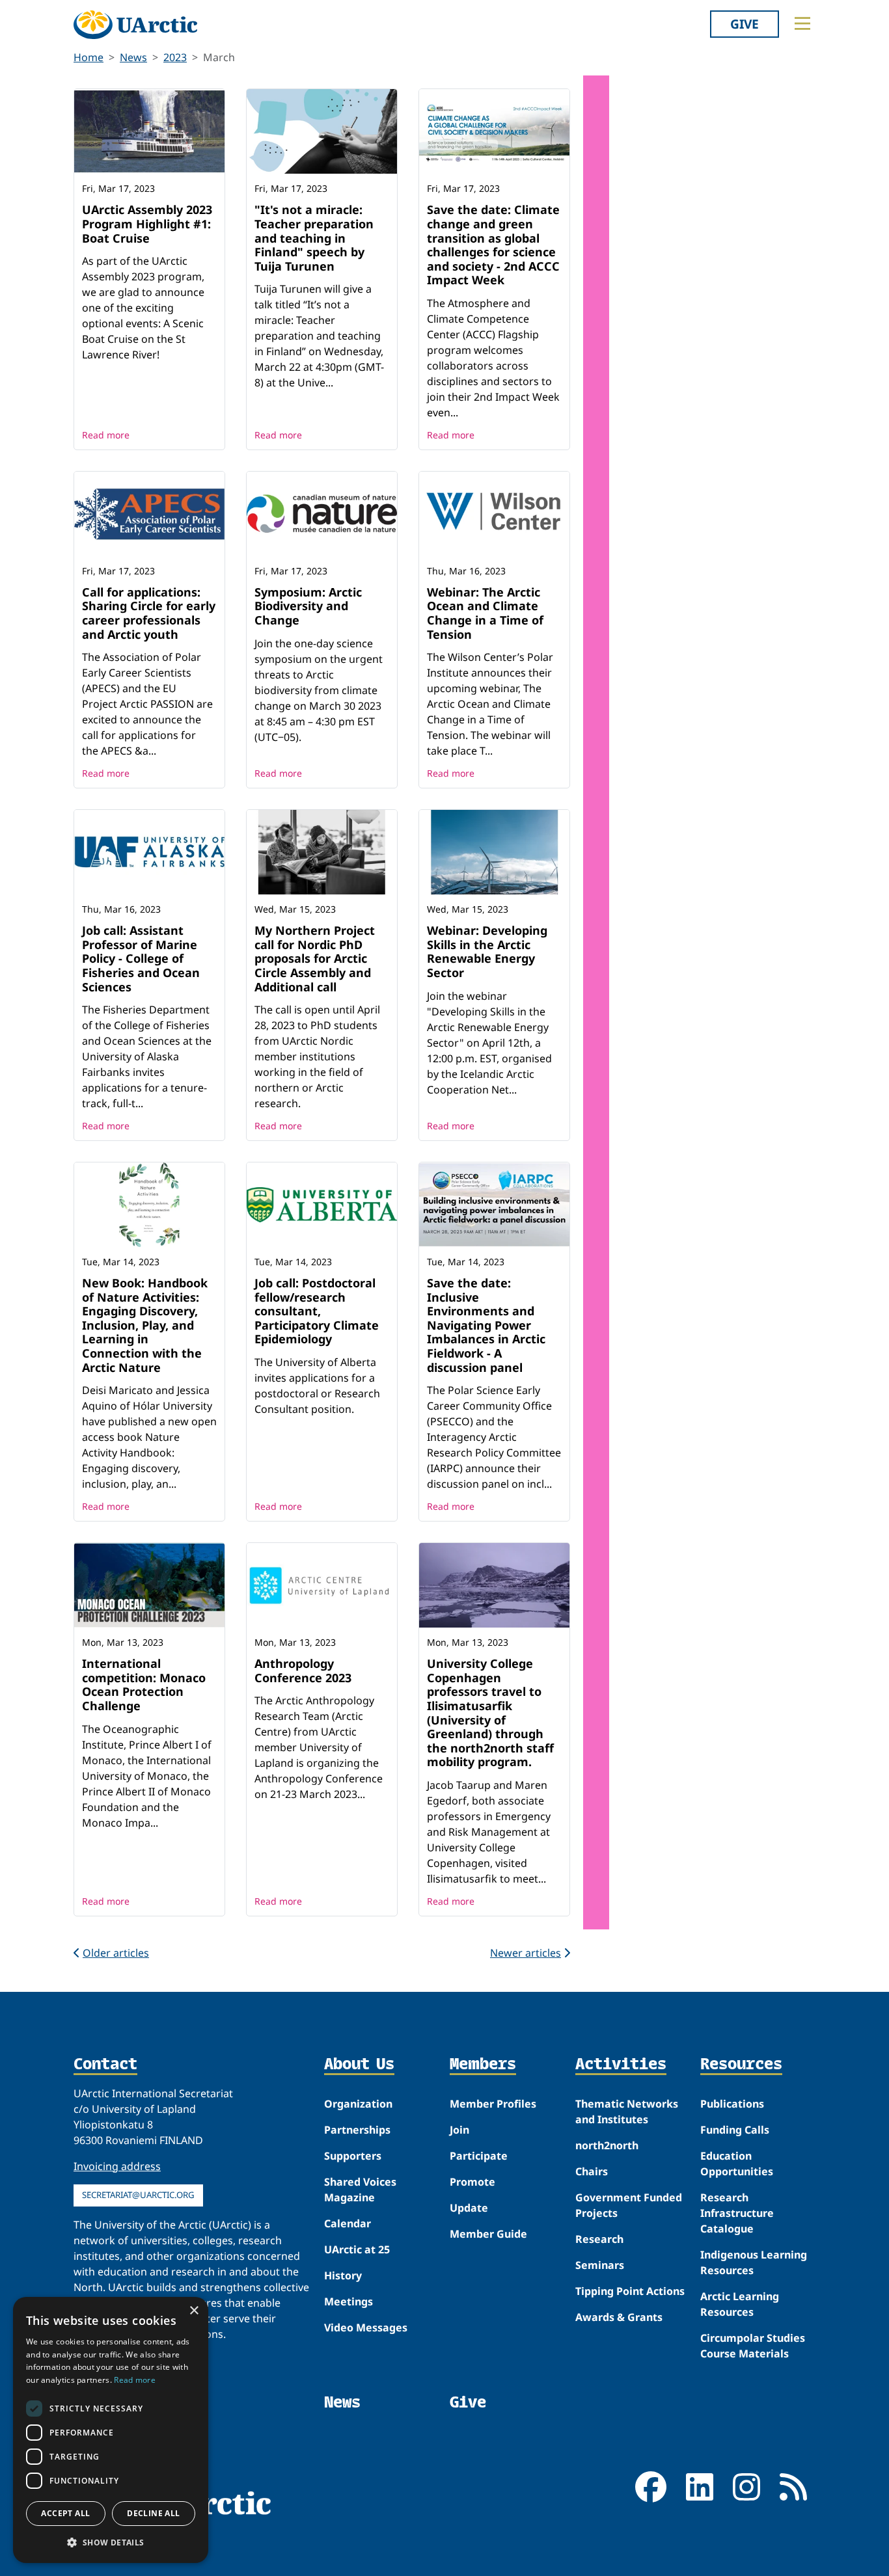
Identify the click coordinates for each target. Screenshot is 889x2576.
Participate (479, 2156)
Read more (106, 435)
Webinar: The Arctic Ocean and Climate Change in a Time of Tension (485, 613)
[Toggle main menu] (802, 23)
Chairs (592, 2171)
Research (599, 2239)
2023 (175, 57)
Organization (358, 2104)
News (133, 57)
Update (469, 2208)
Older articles (116, 1953)
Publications (732, 2104)
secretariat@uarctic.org (138, 2195)
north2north (607, 2145)
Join (459, 2130)
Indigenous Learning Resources (754, 2262)
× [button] (194, 2311)
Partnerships (357, 2130)
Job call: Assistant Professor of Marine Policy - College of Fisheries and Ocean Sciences (141, 958)
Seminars (600, 2265)
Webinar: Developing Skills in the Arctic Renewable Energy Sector (487, 951)
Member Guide (488, 2234)
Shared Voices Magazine (360, 2190)
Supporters (353, 2156)
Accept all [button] (65, 2513)
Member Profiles (493, 2104)
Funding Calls (735, 2130)
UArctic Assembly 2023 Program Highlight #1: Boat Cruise (147, 223)
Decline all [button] (153, 2513)
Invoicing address (117, 2166)
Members (483, 2065)
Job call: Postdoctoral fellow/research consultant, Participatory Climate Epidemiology (317, 1311)
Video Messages (366, 2328)
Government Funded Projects (629, 2205)
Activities (621, 2065)
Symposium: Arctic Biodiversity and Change (308, 606)
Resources (741, 2065)
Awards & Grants (619, 2317)
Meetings (349, 2301)
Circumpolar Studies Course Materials (753, 2346)
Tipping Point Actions (630, 2291)
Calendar (348, 2223)
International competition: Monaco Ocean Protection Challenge (144, 1684)
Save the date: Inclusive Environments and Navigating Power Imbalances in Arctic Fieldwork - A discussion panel (486, 1325)
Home (89, 57)
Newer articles (526, 1953)
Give (745, 24)
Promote (472, 2182)
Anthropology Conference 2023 (303, 1670)
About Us (359, 2065)
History (343, 2275)
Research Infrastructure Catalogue (737, 2213)
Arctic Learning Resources (740, 2304)
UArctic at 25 (357, 2249)
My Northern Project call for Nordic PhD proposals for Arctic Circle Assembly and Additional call (315, 958)
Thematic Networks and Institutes (627, 2112)
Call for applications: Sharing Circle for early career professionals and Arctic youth (149, 613)
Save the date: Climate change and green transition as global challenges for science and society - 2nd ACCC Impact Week (493, 245)
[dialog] (111, 2430)
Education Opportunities (737, 2164)
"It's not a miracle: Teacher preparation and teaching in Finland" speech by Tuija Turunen (314, 237)
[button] (111, 2542)
